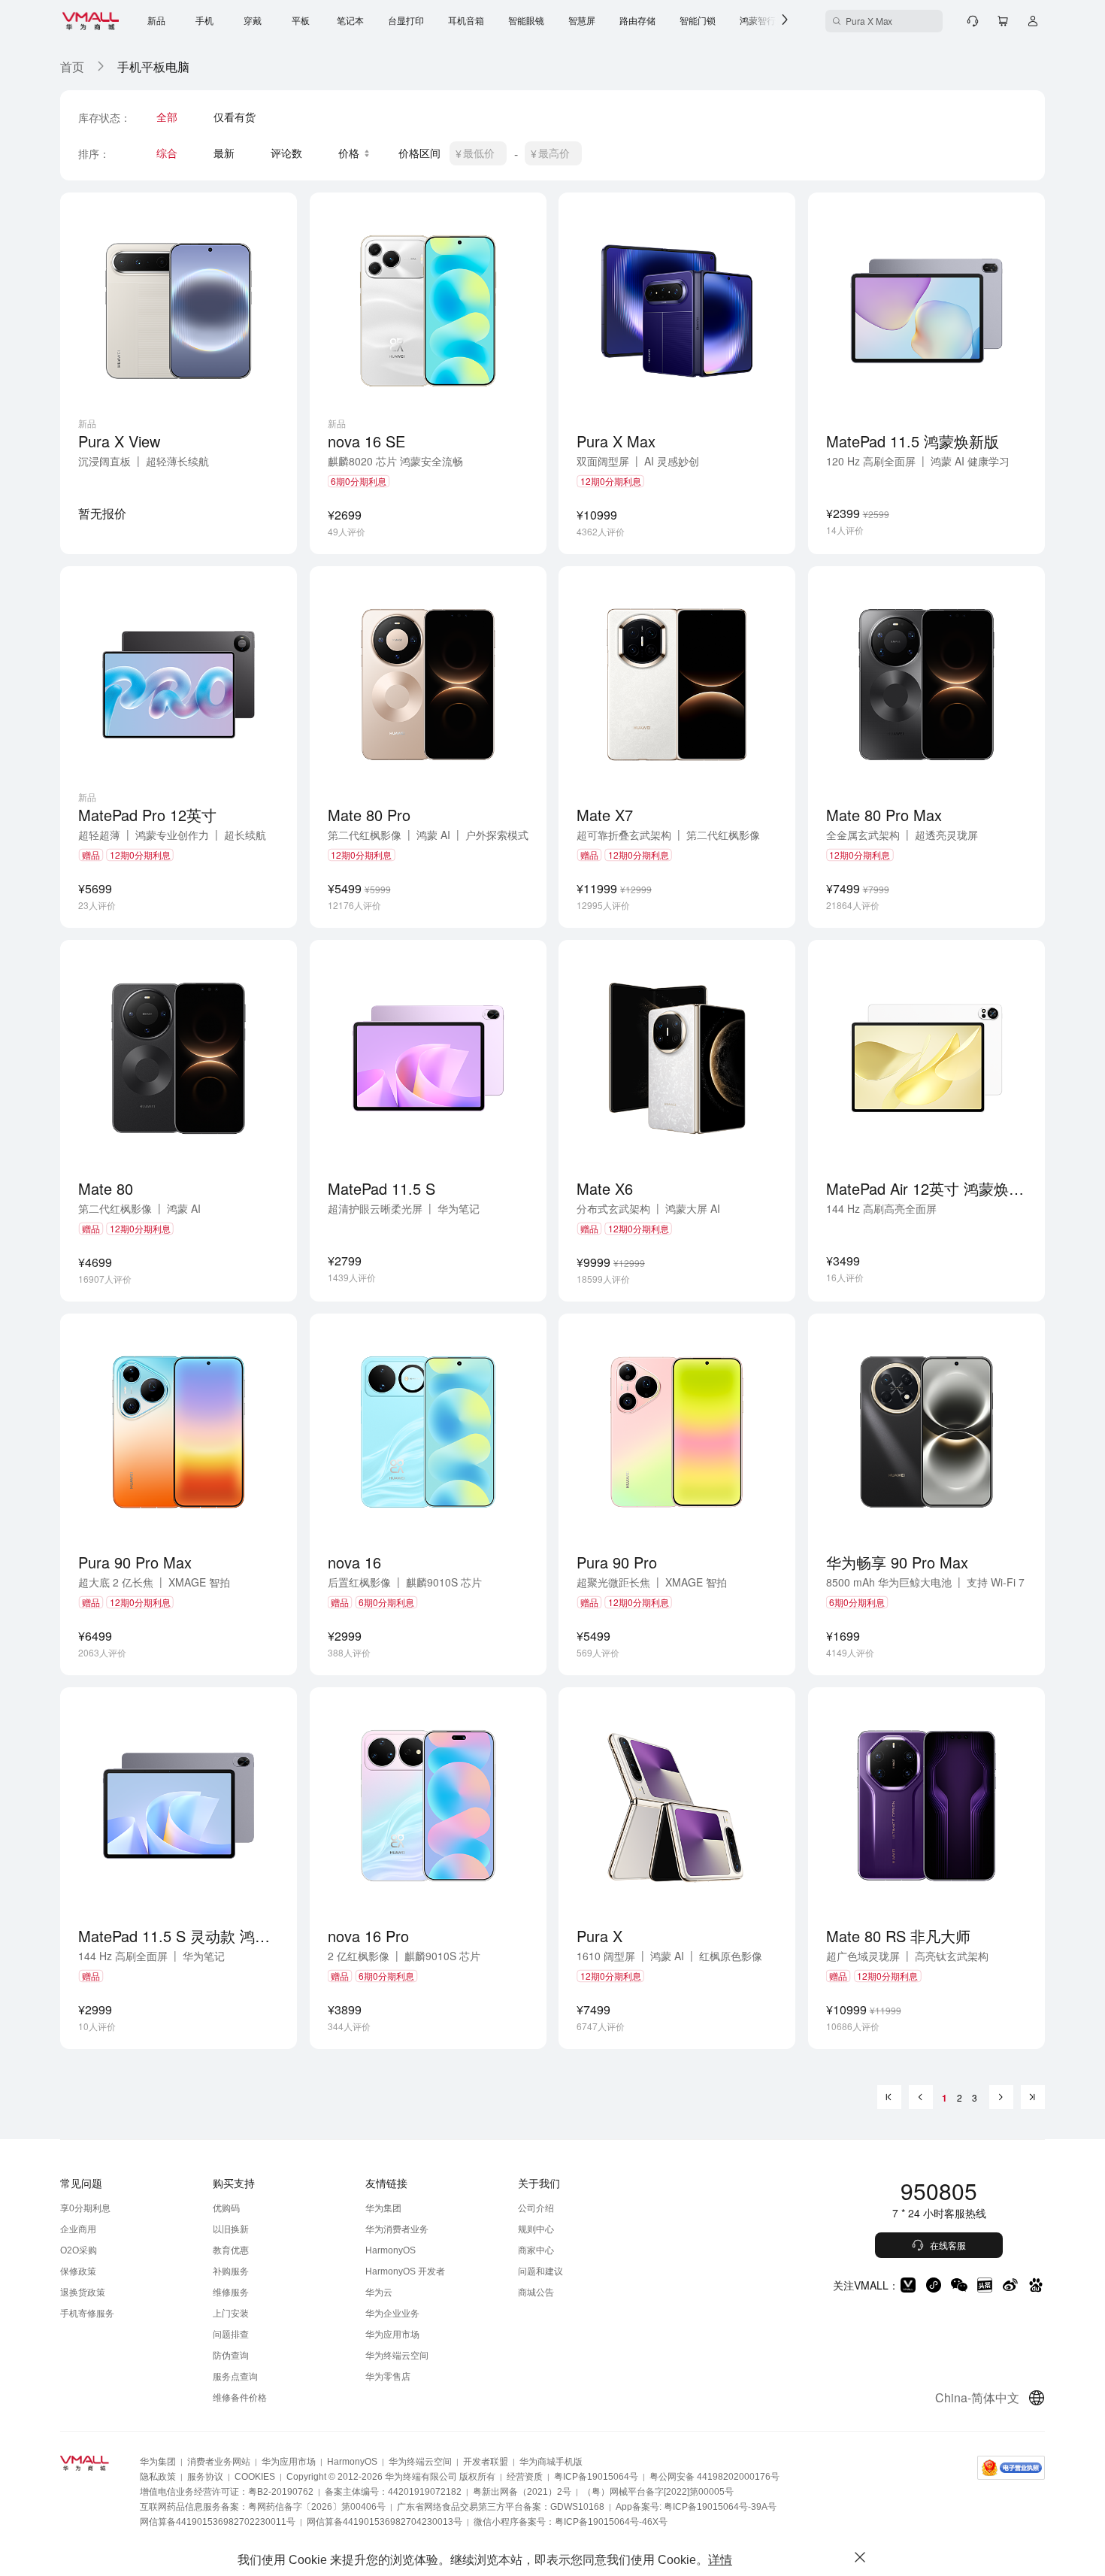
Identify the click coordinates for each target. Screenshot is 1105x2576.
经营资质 (525, 2477)
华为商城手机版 (551, 2462)
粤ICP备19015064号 (596, 2477)
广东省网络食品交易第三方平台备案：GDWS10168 (501, 2507)
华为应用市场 (392, 2335)
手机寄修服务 (87, 2314)
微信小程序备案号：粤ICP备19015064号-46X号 (571, 2522)
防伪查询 (231, 2356)
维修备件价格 (240, 2398)
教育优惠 (231, 2250)
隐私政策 (158, 2477)
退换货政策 (83, 2293)
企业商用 (78, 2229)
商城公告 (536, 2293)
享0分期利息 (85, 2208)
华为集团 (383, 2208)
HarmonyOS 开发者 (405, 2271)
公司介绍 (536, 2208)
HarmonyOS (391, 2250)
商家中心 (536, 2250)
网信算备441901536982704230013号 (384, 2522)
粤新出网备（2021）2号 (522, 2492)
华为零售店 (388, 2377)
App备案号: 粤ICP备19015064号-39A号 (696, 2507)
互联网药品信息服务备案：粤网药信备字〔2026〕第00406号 (263, 2507)
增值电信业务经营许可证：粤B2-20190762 (227, 2492)
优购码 (226, 2208)
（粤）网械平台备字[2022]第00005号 (658, 2492)
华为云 (379, 2293)
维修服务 (231, 2293)
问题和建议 (540, 2271)
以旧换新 (231, 2229)
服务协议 (205, 2477)
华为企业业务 (392, 2314)
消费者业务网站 (219, 2462)
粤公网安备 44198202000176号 (714, 2477)
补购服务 (231, 2271)
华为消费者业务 (397, 2229)
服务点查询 (235, 2377)
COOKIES (255, 2477)
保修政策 (78, 2271)
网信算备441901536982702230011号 (218, 2522)
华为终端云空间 (397, 2356)
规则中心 (536, 2229)
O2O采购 (79, 2250)
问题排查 (231, 2335)
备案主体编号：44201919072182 (393, 2492)
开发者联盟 (486, 2462)
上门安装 (231, 2314)
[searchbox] (884, 21)
